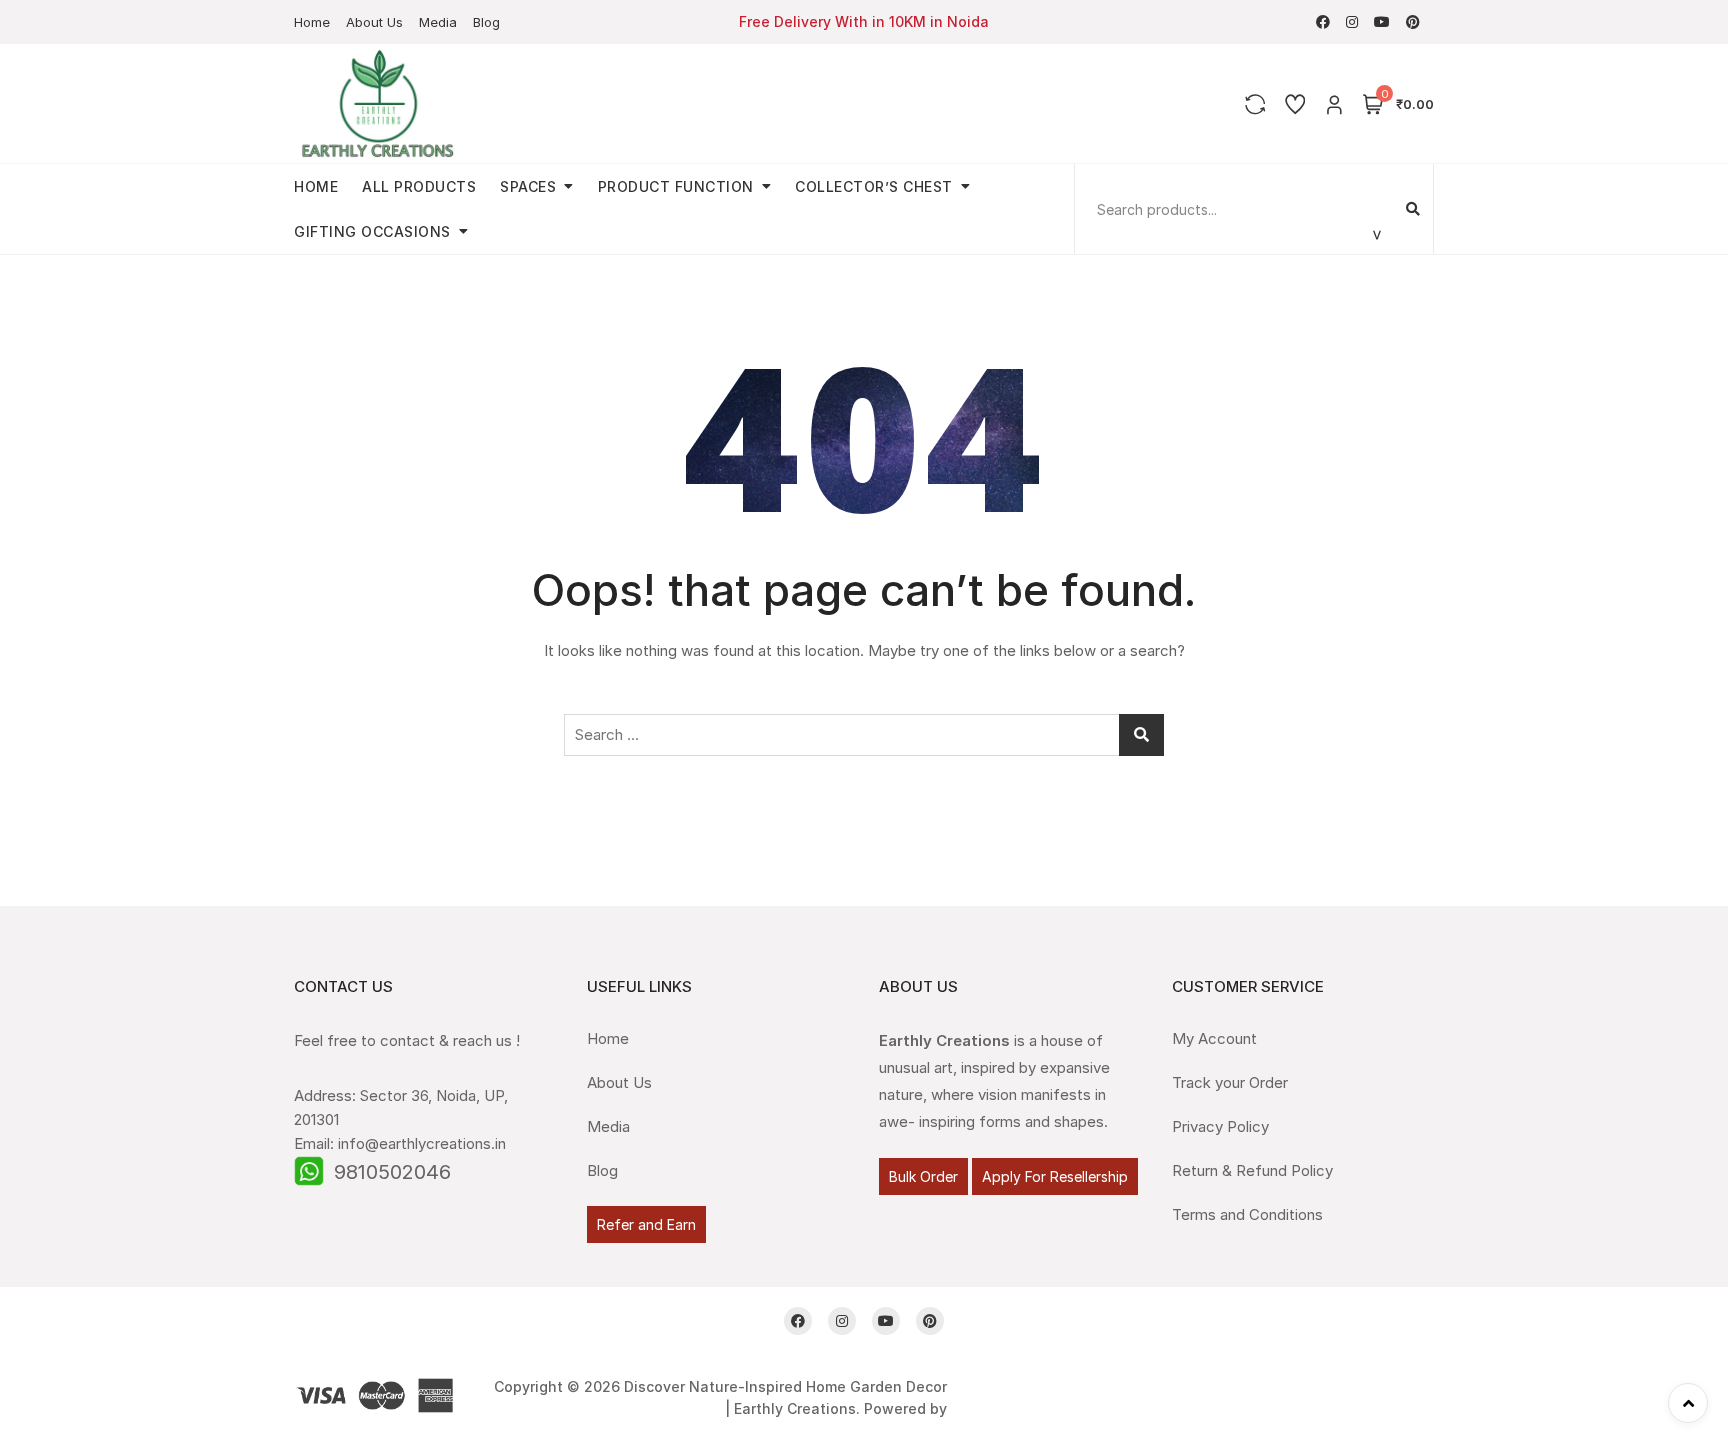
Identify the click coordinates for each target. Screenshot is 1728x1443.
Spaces (528, 186)
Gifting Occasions (372, 231)
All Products (419, 186)
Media (438, 22)
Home (312, 22)
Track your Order (1230, 1082)
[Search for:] (864, 735)
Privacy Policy (1220, 1126)
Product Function (676, 186)
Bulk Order (923, 1176)
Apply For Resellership (1055, 1176)
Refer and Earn (646, 1224)
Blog (486, 22)
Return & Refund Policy (1252, 1170)
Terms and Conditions (1247, 1214)
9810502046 (392, 1172)
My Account (1214, 1038)
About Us (374, 22)
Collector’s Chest (874, 186)
